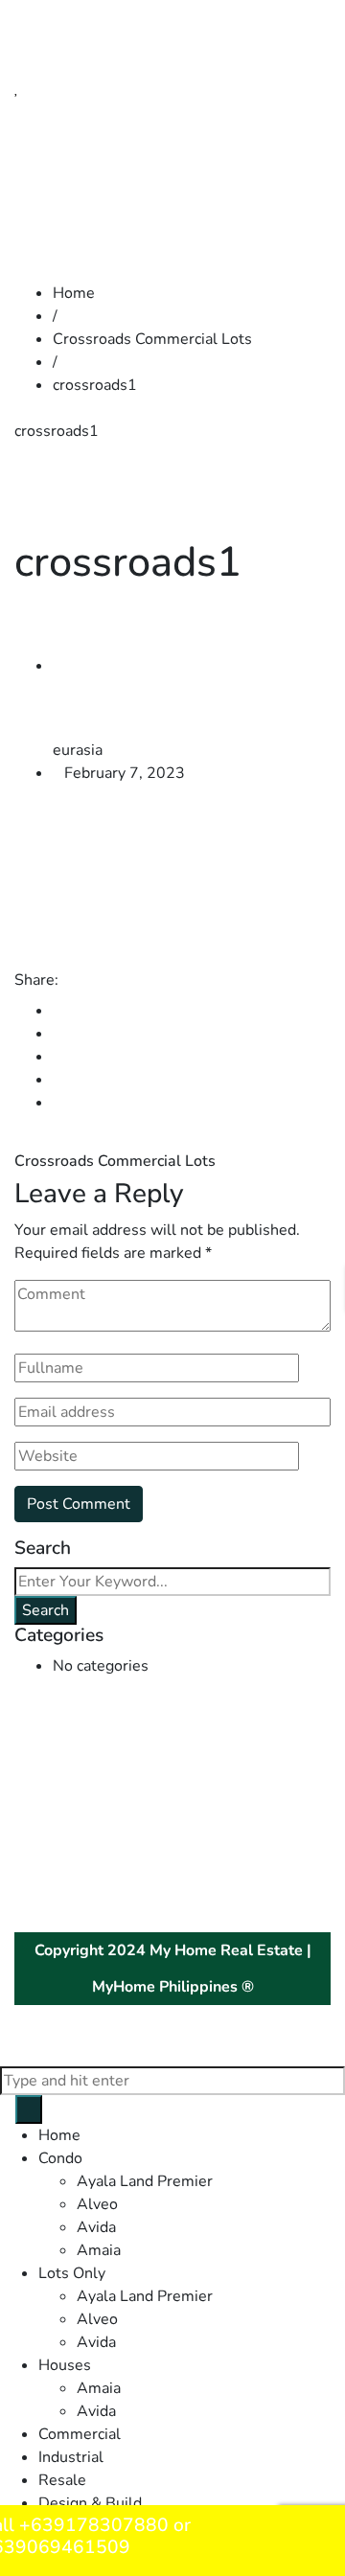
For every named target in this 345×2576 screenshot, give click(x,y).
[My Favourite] (17, 88)
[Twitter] (58, 1034)
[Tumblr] (58, 1080)
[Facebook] (58, 1011)
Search (46, 1610)
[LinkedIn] (58, 1057)
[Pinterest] (58, 1103)
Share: (36, 980)
